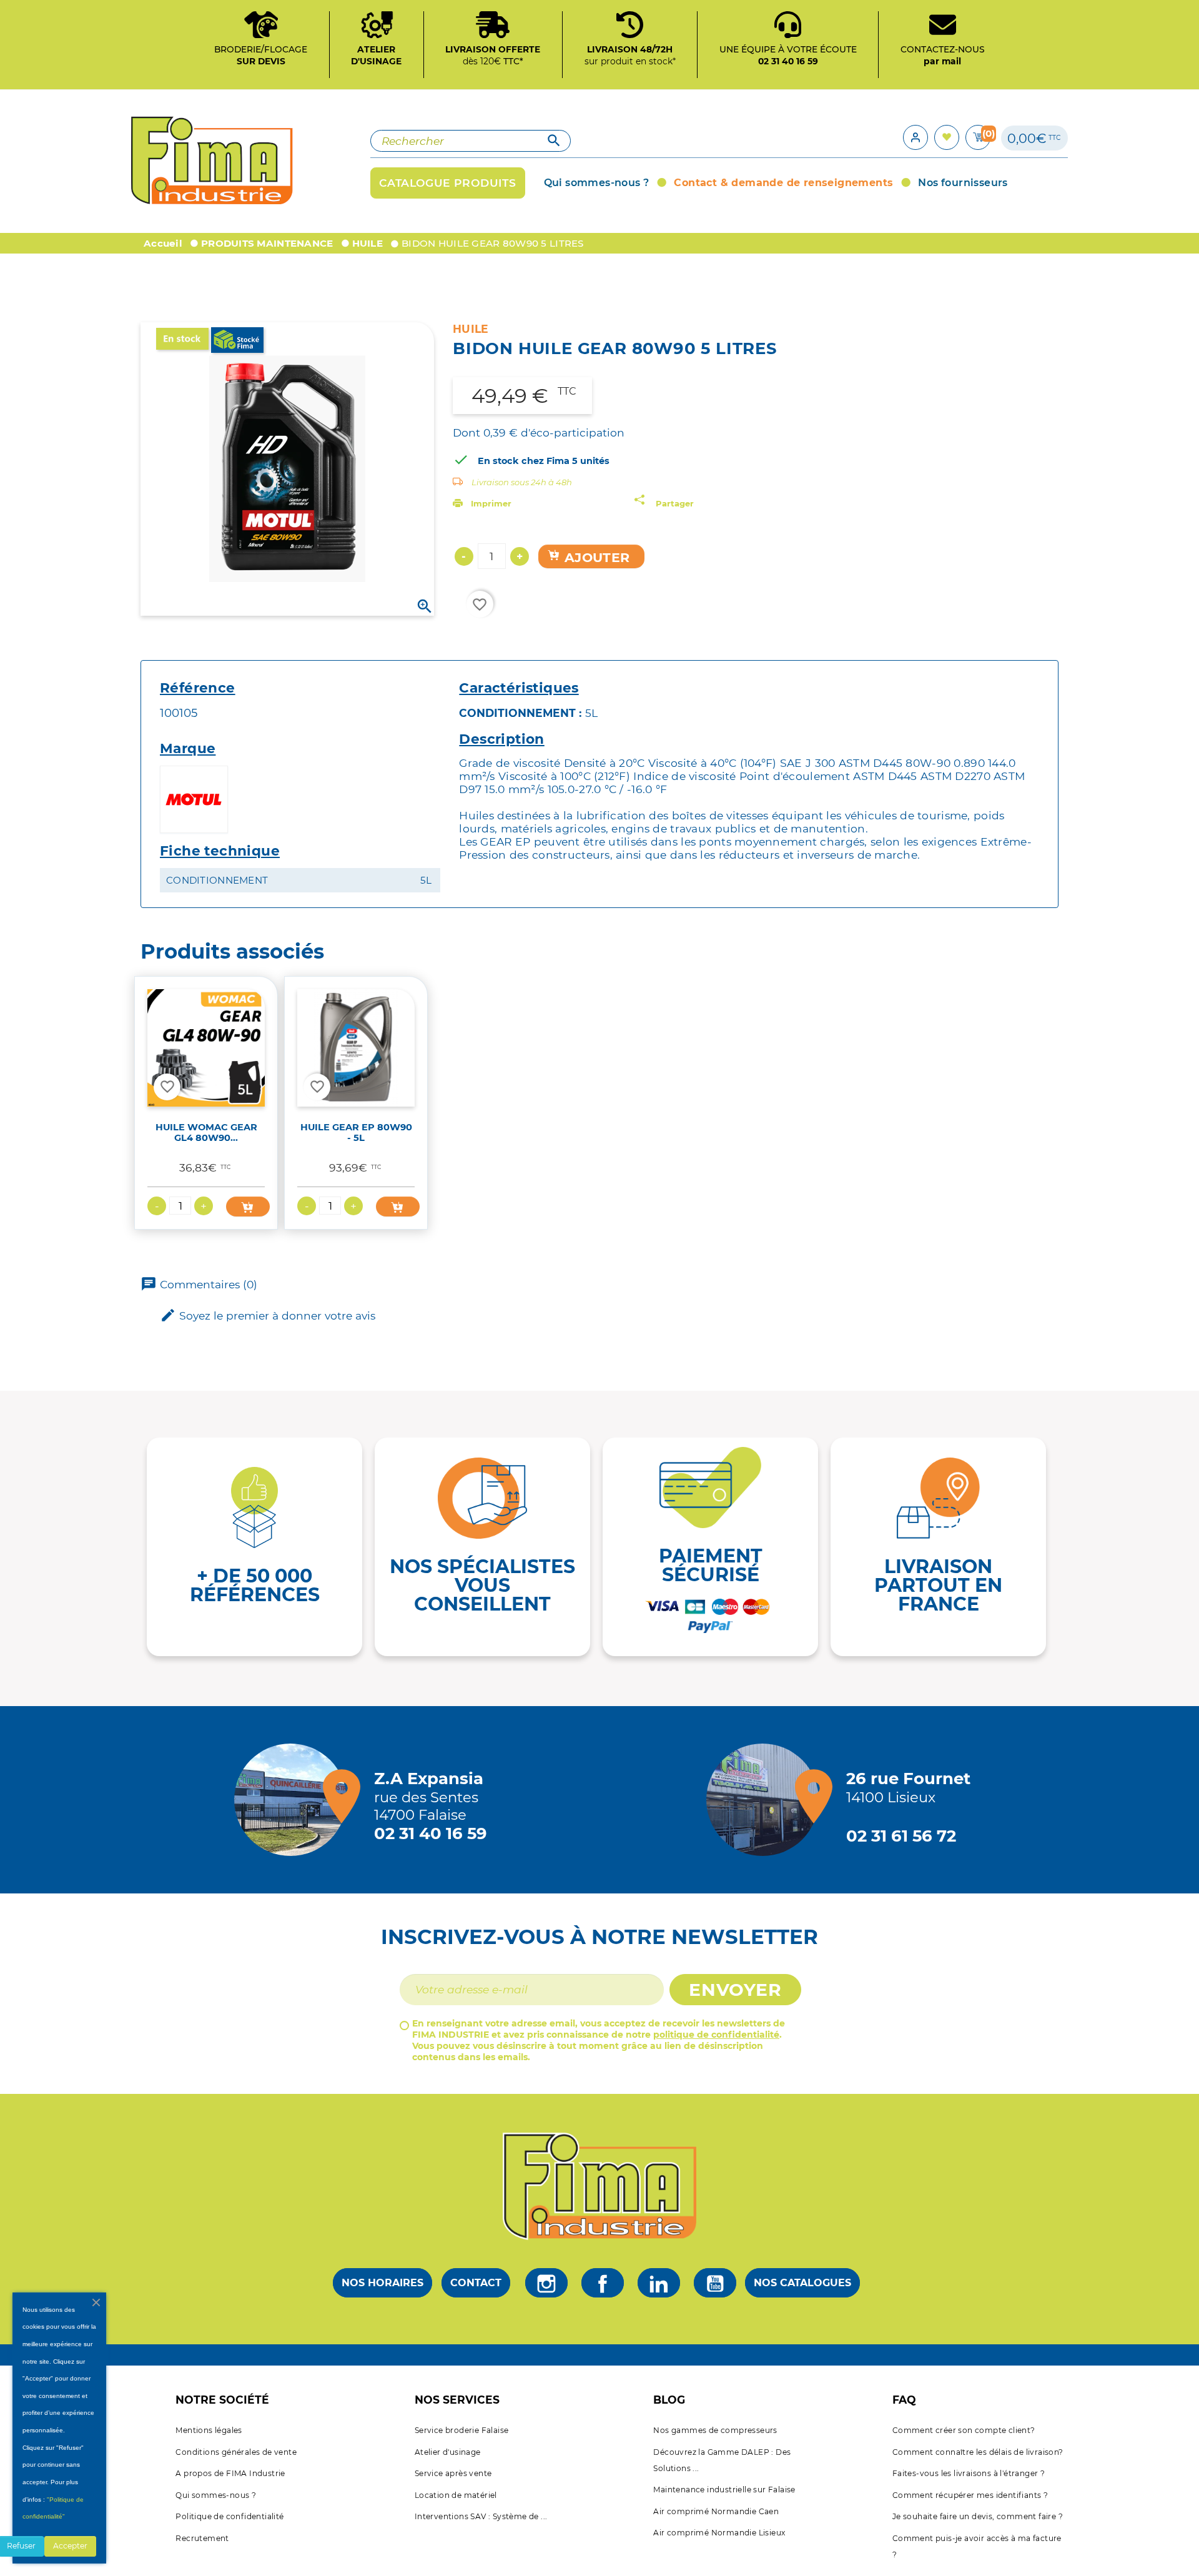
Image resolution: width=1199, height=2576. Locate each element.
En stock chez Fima (524, 461)
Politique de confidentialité (229, 2516)
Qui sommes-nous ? (216, 2495)
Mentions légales (209, 2430)
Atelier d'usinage (448, 2452)
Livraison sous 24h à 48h (522, 482)
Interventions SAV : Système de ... (481, 2516)
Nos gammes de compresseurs (715, 2430)
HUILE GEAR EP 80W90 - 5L (356, 1133)
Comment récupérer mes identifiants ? (970, 2495)
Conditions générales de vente (236, 2452)
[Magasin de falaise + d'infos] (294, 1800)
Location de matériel (456, 2495)
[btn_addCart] (248, 1207)
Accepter (70, 2546)
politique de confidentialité (716, 2035)
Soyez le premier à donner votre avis (268, 1315)
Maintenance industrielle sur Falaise (724, 2490)
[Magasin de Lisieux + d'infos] (766, 1800)
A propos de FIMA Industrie (230, 2473)
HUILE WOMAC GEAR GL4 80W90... (206, 1133)
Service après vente (453, 2473)
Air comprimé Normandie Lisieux (719, 2533)
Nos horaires (382, 2283)
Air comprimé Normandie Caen (716, 2511)
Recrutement (202, 2538)
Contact (476, 2283)
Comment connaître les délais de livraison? (978, 2452)
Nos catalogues (802, 2283)
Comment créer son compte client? (964, 2430)
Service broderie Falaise (462, 2430)
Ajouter (595, 557)
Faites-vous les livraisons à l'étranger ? (969, 2473)
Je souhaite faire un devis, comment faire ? (978, 2516)
